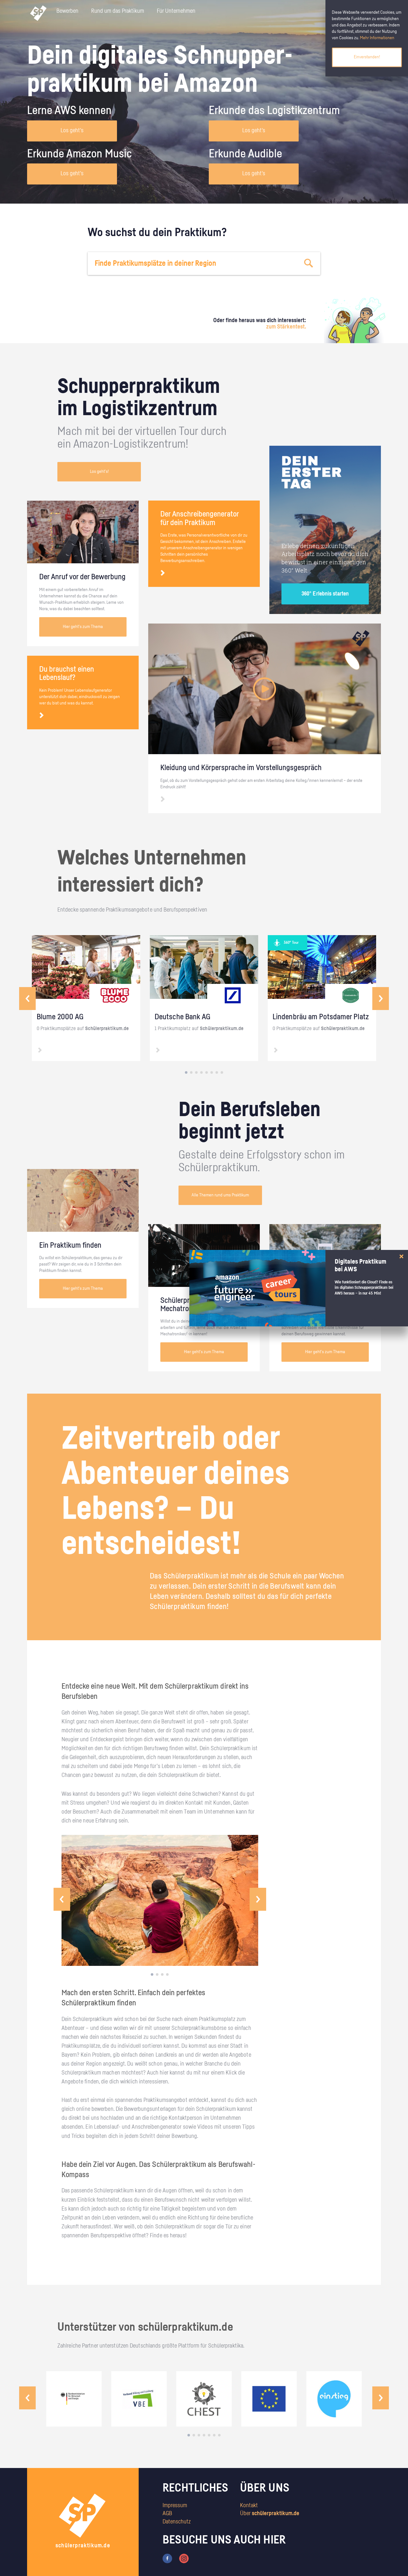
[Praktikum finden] (309, 263)
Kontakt (249, 2506)
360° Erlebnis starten (325, 594)
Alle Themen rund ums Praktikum (220, 1195)
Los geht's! (99, 472)
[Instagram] (184, 2558)
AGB (167, 2514)
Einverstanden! (367, 57)
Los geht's (72, 131)
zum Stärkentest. (286, 327)
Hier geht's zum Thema (83, 627)
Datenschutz (177, 2522)
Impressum (175, 2506)
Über (270, 2514)
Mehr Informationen (377, 38)
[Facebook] (167, 2558)
